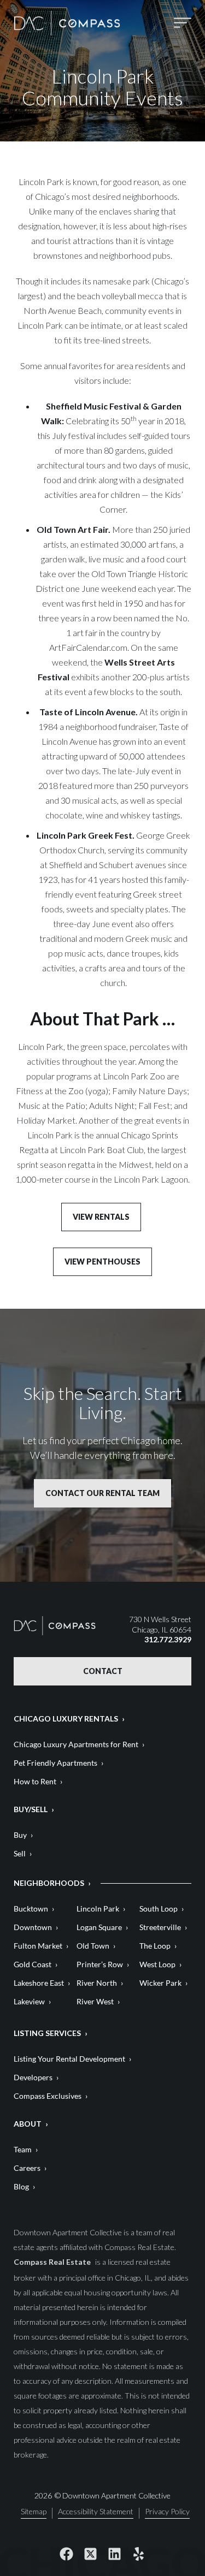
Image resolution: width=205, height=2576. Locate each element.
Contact (103, 1671)
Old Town (93, 1946)
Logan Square (99, 1927)
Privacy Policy (167, 2512)
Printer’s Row (100, 1964)
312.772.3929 (168, 1639)
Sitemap (34, 2512)
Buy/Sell (31, 1809)
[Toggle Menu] (183, 23)
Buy (20, 1835)
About (28, 2124)
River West (95, 2001)
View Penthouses (102, 1262)
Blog (21, 2186)
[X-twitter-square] (91, 2554)
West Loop (157, 1964)
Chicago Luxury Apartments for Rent (76, 1744)
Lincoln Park (98, 1909)
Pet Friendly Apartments (55, 1763)
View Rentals (101, 1217)
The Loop (155, 1946)
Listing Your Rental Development (69, 2059)
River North (97, 1983)
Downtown (33, 1927)
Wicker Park (160, 1983)
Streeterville (160, 1927)
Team (23, 2149)
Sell (20, 1853)
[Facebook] (67, 2554)
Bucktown (31, 1909)
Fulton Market (38, 1946)
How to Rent (35, 1781)
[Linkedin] (115, 2554)
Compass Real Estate (53, 2262)
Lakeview (29, 2001)
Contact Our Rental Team (102, 1493)
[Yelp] (139, 2554)
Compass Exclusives (48, 2096)
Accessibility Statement (96, 2512)
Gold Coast (33, 1964)
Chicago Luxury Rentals (66, 1719)
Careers (27, 2168)
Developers (33, 2077)
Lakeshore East (39, 1983)
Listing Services (47, 2033)
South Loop (159, 1909)
